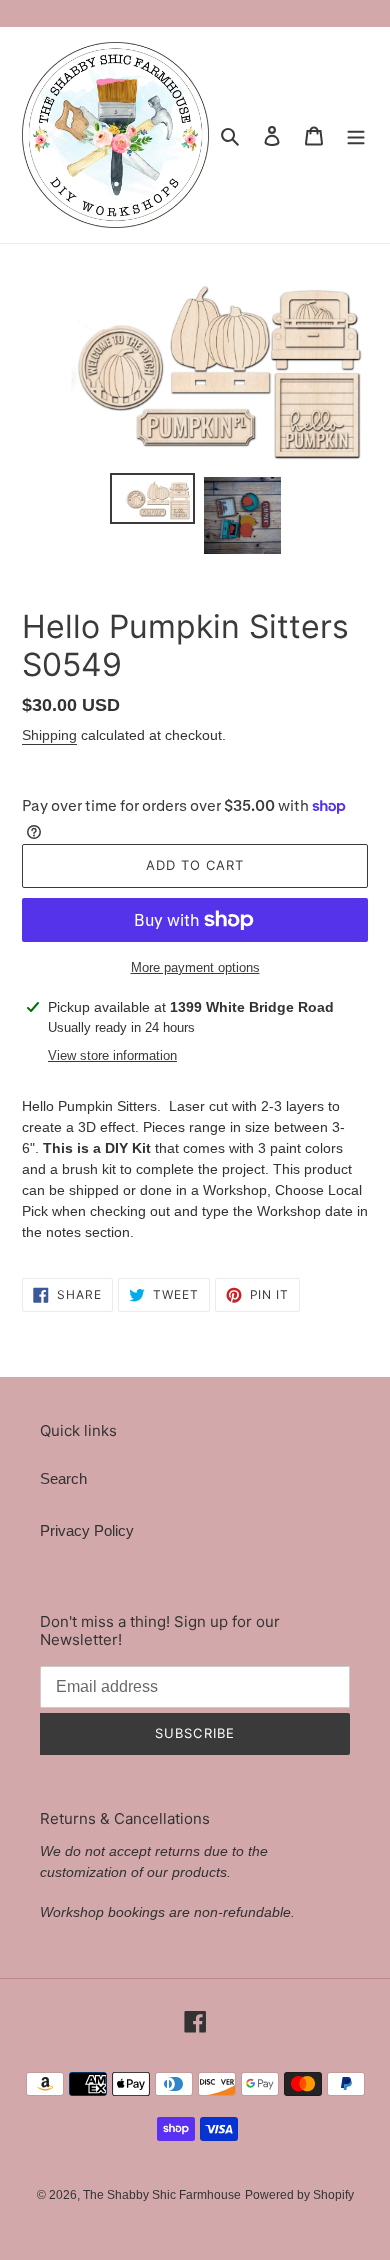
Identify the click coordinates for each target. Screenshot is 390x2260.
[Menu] (356, 135)
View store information (112, 1055)
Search (63, 1478)
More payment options (195, 967)
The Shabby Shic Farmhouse (162, 2195)
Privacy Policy (87, 1530)
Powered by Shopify (299, 2195)
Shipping (49, 735)
